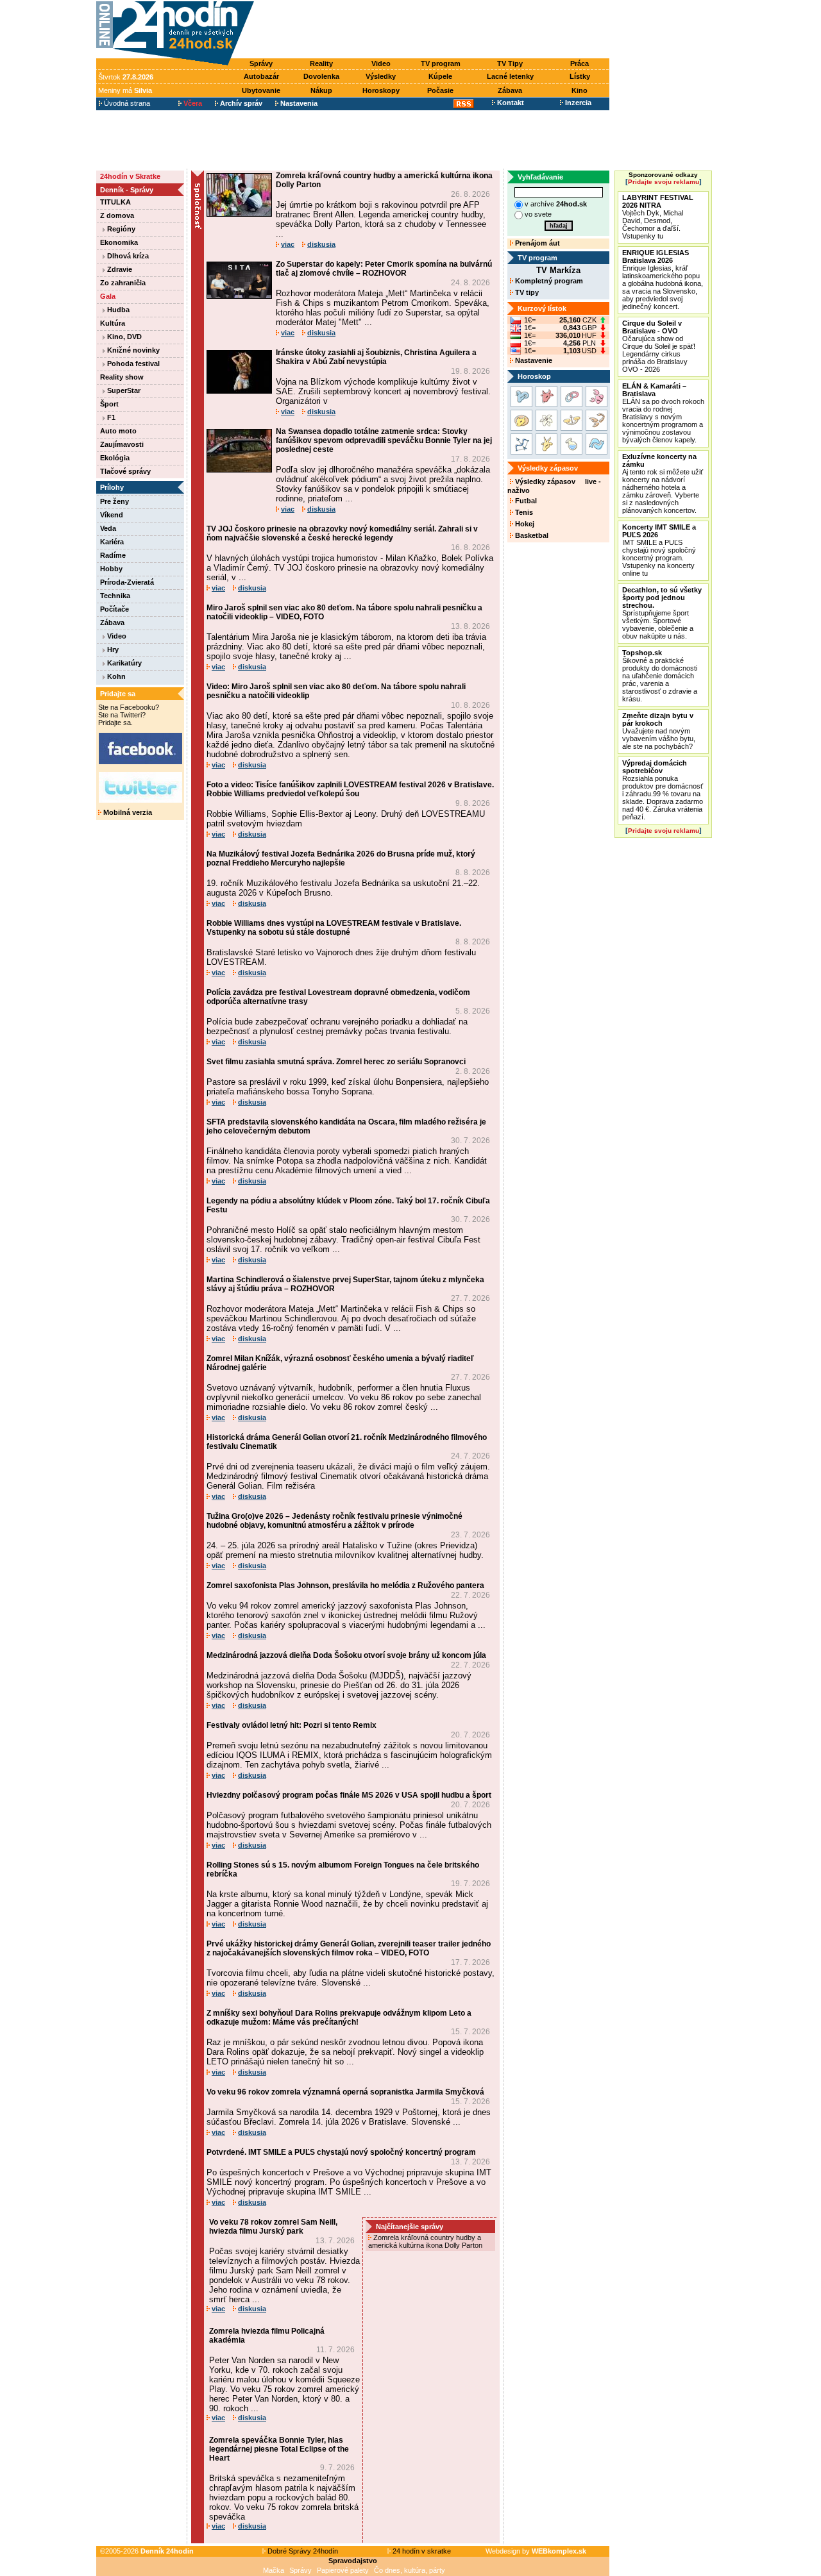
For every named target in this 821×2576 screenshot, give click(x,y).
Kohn (115, 676)
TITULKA (115, 202)
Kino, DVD (123, 337)
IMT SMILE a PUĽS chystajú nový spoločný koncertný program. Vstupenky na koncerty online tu (659, 550)
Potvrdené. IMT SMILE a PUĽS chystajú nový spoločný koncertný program (341, 2152)
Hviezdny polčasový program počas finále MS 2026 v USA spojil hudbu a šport (349, 1795)
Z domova (117, 215)
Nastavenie (533, 360)
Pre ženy (114, 501)
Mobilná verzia (127, 812)
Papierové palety (343, 2570)
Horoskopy (381, 90)
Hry (112, 649)
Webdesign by (536, 2551)
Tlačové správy (125, 471)
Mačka (274, 2570)
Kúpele (440, 76)
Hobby (111, 569)
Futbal (525, 501)
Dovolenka (321, 76)
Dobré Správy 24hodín (302, 2551)
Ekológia (115, 458)
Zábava (510, 90)
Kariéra (112, 542)
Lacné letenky (510, 76)
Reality (321, 63)
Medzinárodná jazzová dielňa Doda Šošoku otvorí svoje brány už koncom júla (346, 1655)
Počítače (114, 609)
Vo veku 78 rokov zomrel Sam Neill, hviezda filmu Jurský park (273, 2227)
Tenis (523, 512)
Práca (580, 63)
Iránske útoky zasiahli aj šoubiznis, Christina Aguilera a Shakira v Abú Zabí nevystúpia (376, 357)
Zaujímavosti (122, 444)
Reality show (122, 377)
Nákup (321, 90)
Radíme (113, 555)
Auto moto (118, 431)
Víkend (112, 515)
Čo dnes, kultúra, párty (410, 2570)
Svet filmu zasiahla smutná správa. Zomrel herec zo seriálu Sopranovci (336, 1062)
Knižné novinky (132, 350)
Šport (109, 404)
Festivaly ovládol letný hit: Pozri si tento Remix (292, 1725)
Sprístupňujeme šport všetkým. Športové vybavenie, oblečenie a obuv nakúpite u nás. (662, 613)
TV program (441, 63)
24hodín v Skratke (130, 176)
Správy (261, 63)
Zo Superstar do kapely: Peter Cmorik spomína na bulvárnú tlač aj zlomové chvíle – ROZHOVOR (384, 269)
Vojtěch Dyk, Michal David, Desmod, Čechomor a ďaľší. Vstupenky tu (658, 217)
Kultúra (113, 323)
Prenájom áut (537, 243)
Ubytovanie (261, 90)
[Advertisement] (435, 30)
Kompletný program (548, 281)
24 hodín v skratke (421, 2551)
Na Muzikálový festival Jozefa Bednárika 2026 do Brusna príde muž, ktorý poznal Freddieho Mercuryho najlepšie (341, 858)
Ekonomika (119, 242)
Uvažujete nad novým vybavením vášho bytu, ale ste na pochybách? (659, 731)
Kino (580, 90)
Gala (108, 296)
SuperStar (123, 390)
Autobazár (261, 76)
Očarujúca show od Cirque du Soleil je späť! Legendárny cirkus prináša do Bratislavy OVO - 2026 (659, 346)
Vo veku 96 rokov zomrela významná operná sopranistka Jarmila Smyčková (345, 2092)
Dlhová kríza (127, 256)
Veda (108, 528)
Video (381, 63)
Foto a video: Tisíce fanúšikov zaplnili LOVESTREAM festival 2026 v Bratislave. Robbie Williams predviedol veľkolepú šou (350, 789)
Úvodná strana (126, 103)
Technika (115, 596)
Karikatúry (123, 663)
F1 (110, 417)
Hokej (524, 524)
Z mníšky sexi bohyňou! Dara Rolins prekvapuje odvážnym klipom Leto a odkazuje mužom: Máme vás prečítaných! (339, 2018)
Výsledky (381, 76)
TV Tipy (510, 63)
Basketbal (531, 535)
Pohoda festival (132, 364)
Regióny (120, 229)
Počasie (440, 90)
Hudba (117, 310)
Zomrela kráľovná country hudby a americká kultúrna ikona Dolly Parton (426, 2241)
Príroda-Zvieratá (127, 582)
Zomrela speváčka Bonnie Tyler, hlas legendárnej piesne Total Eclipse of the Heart (279, 2449)
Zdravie (119, 269)
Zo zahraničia (123, 283)
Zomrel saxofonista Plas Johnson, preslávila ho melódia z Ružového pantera (345, 1585)
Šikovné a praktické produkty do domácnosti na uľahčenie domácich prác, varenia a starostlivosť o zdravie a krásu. (660, 676)
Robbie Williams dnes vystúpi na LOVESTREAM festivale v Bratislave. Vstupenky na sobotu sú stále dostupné (334, 928)
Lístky (580, 76)
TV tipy (526, 292)
